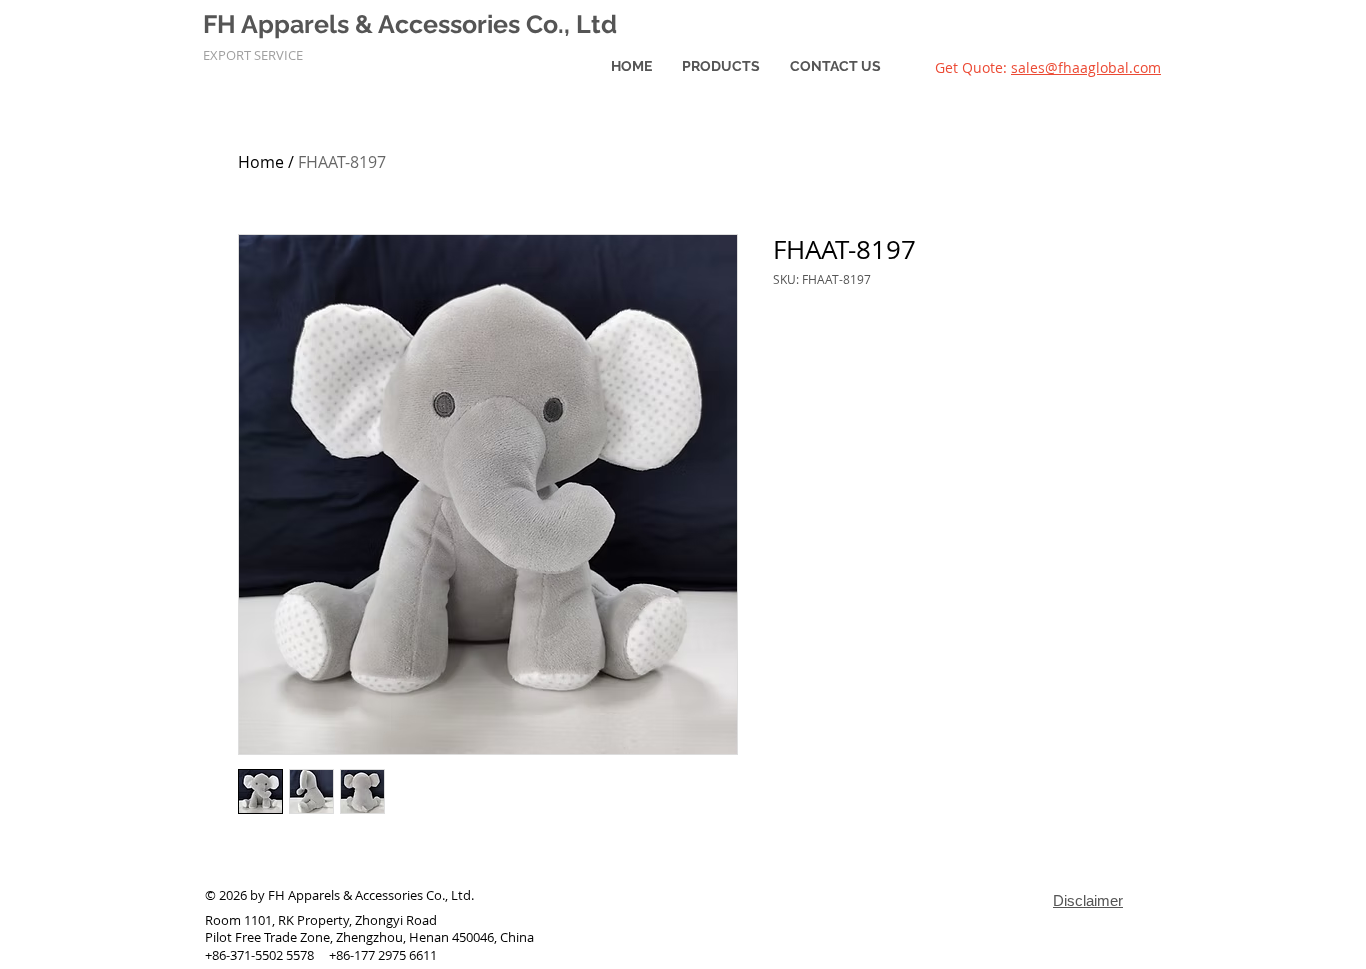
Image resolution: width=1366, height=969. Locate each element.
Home (261, 162)
